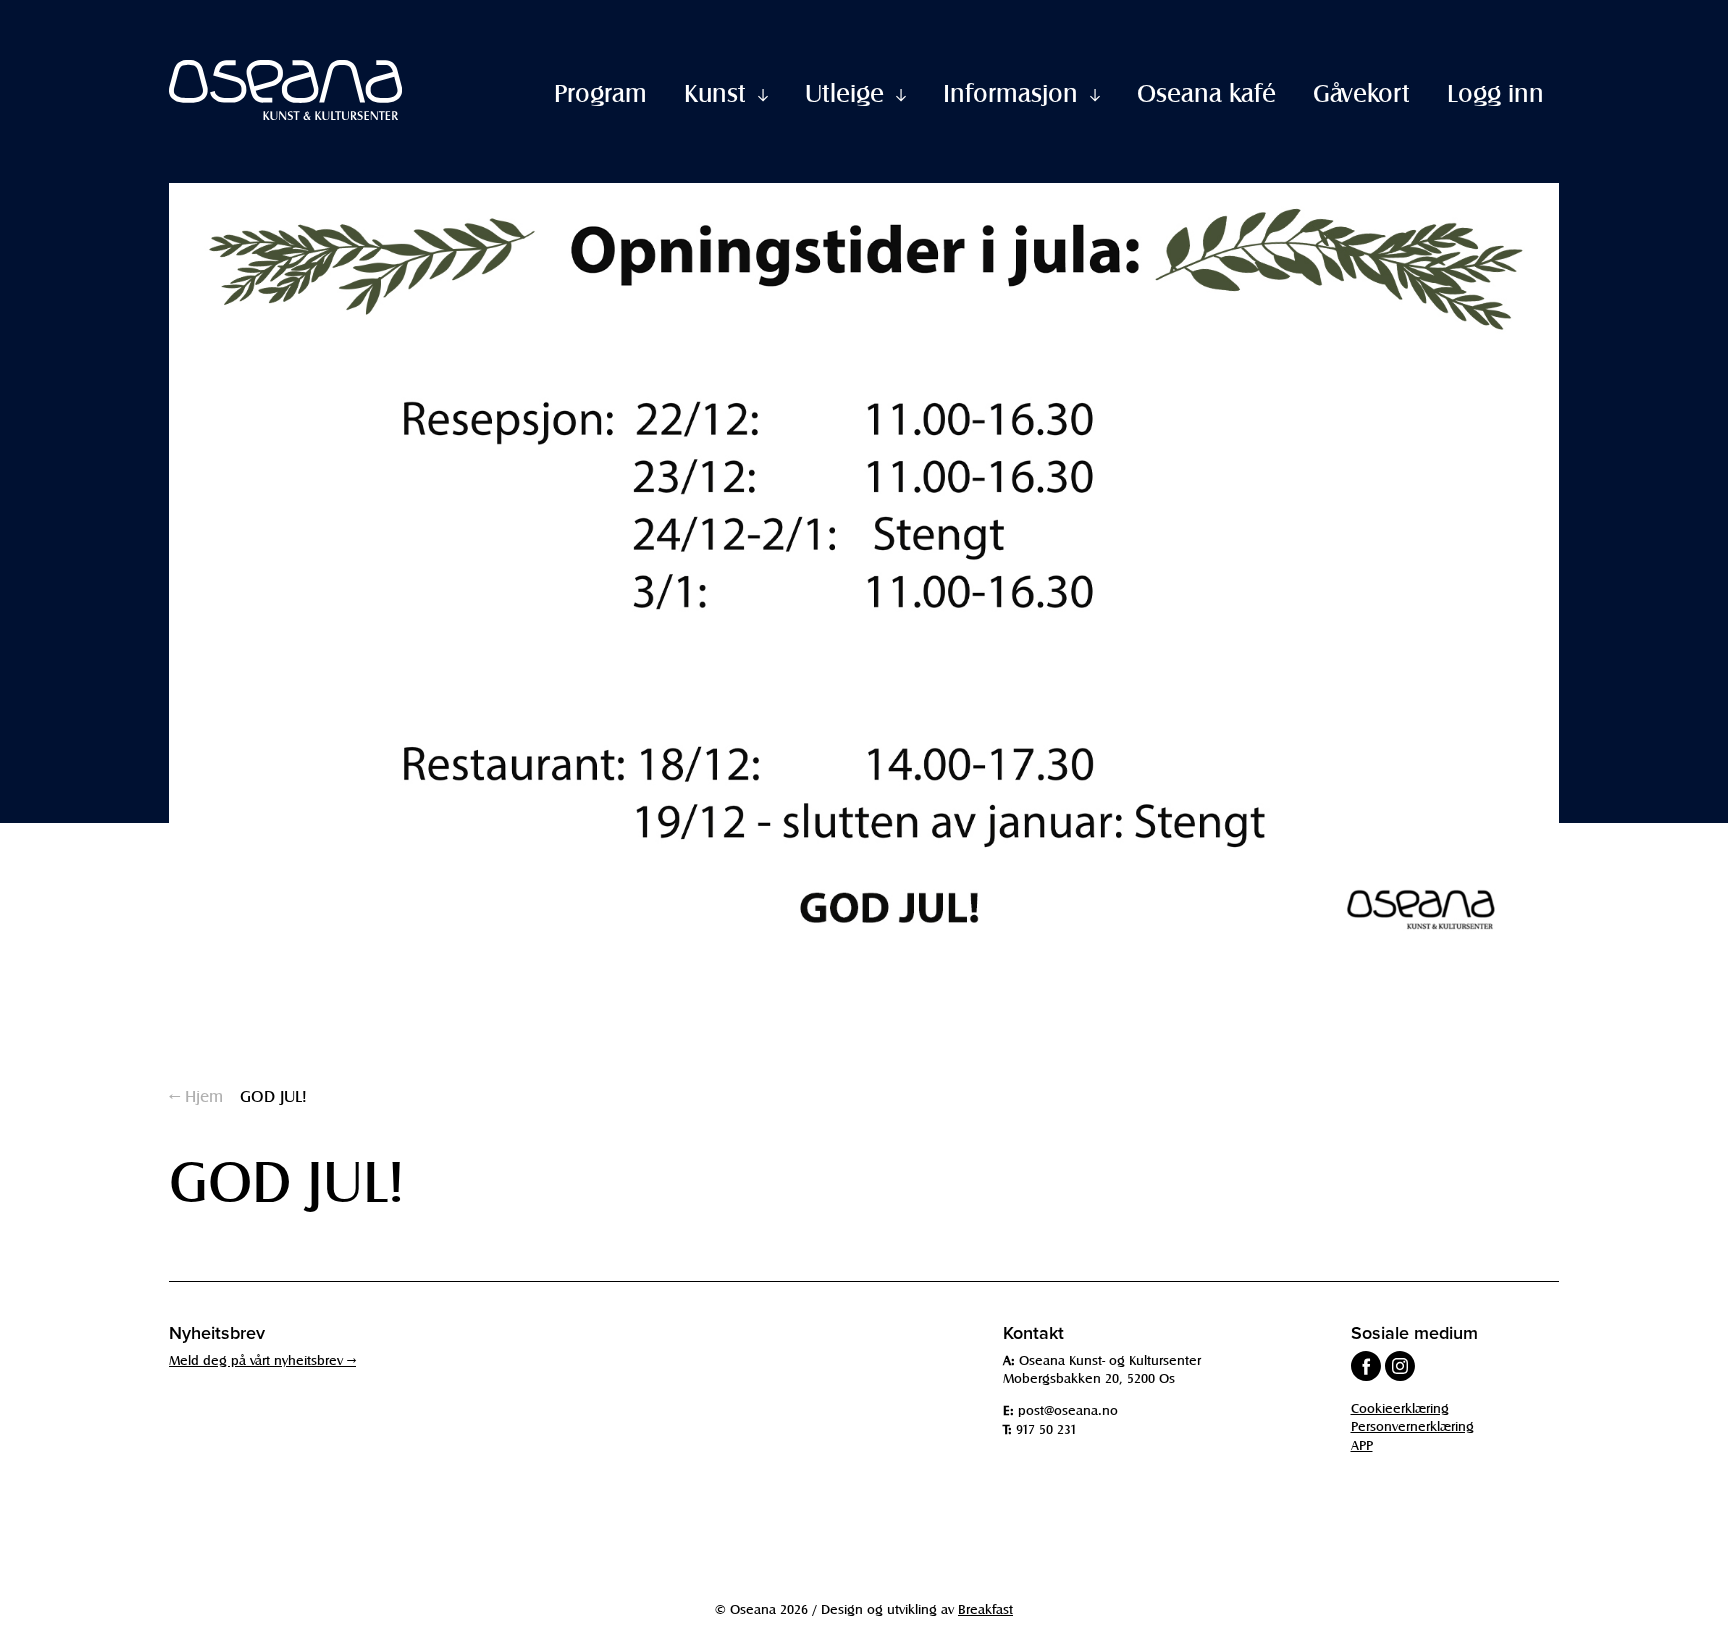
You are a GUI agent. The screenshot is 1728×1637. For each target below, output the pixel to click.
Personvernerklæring (1412, 1425)
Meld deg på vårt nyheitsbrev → (262, 1359)
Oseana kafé (1206, 92)
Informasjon (1010, 92)
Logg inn (1495, 92)
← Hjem (196, 1095)
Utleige (844, 92)
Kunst (715, 92)
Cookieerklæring (1400, 1407)
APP (1362, 1444)
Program (600, 92)
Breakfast (985, 1608)
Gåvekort (1361, 92)
